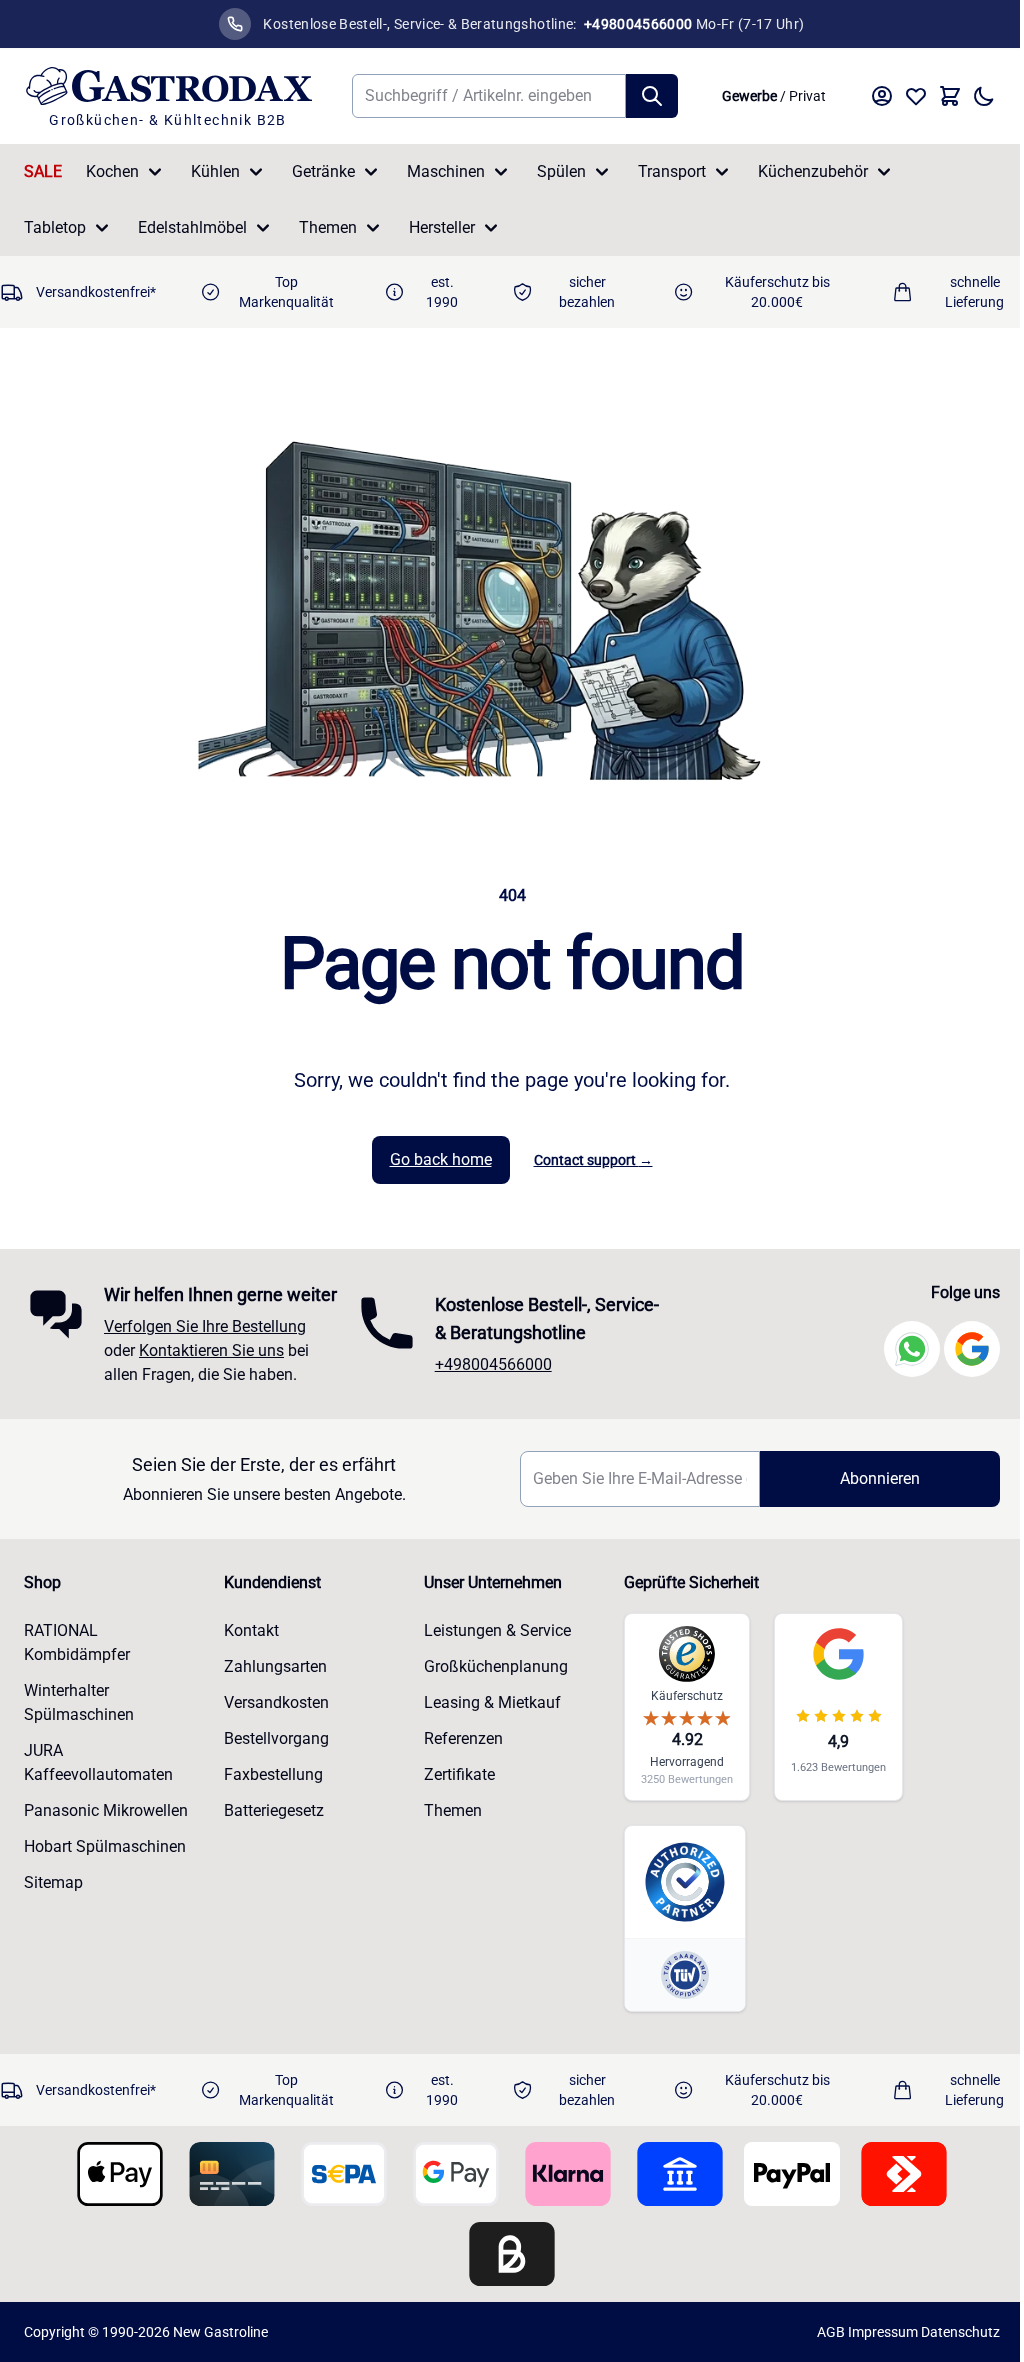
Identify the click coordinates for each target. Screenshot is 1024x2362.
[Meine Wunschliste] (916, 96)
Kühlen (215, 171)
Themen (328, 227)
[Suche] (652, 96)
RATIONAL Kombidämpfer (77, 1642)
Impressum (883, 2332)
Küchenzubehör (813, 171)
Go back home (441, 1159)
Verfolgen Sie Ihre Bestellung (205, 1326)
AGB (831, 2332)
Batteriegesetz (274, 1810)
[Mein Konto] (882, 96)
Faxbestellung (273, 1774)
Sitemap (53, 1882)
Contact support (593, 1160)
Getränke (323, 171)
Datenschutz (960, 2332)
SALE (43, 171)
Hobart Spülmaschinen (105, 1846)
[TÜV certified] (685, 1974)
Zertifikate (459, 1774)
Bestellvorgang (276, 1738)
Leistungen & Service (497, 1630)
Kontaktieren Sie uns (211, 1350)
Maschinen (446, 171)
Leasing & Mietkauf (492, 1702)
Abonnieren (880, 1478)
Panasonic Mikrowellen (106, 1810)
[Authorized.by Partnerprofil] (685, 1882)
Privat (807, 96)
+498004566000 (493, 1364)
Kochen (112, 171)
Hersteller (442, 227)
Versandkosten (276, 1702)
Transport (672, 171)
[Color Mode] (984, 96)
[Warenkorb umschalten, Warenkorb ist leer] (950, 96)
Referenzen (463, 1738)
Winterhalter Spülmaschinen (79, 1702)
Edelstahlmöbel (192, 227)
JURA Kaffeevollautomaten (98, 1762)
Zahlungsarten (275, 1666)
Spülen (561, 171)
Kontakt (251, 1630)
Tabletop (55, 227)
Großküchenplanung (496, 1666)
